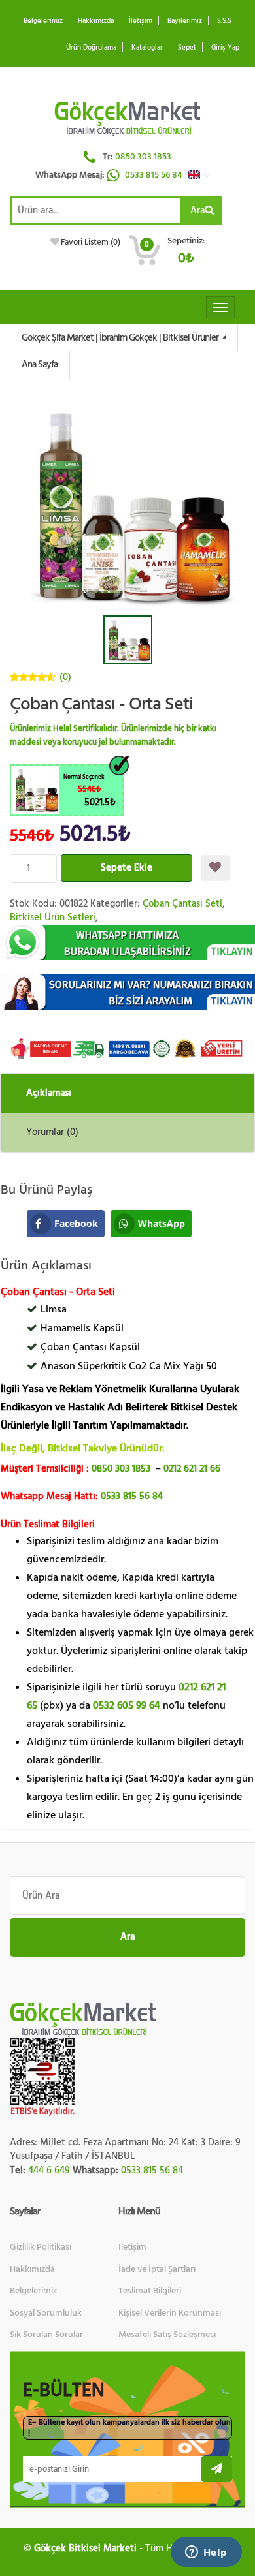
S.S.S (224, 21)
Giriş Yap (225, 47)
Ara (197, 210)
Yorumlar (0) (52, 1132)
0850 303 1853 (143, 157)
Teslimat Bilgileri (150, 2291)
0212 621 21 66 (192, 1469)
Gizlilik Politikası (41, 2247)
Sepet (187, 47)
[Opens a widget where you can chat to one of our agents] (206, 2553)
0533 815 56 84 (155, 175)
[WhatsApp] (127, 943)
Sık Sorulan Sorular (46, 2335)
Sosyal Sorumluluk (46, 2313)
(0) (65, 677)
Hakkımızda (96, 21)
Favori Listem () (91, 242)
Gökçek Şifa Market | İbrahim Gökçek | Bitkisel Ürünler (121, 338)
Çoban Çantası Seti (182, 904)
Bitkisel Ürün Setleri (53, 917)
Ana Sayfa (40, 365)
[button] (202, 175)
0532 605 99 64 (127, 1705)
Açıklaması (49, 1093)
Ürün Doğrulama (91, 47)
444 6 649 (49, 2170)
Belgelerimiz (43, 21)
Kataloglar (147, 47)
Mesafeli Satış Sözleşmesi (167, 2335)
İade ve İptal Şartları (157, 2269)
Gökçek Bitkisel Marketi (85, 2548)
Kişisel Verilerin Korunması (170, 2313)
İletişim (141, 21)
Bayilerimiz (185, 21)
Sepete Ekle (127, 868)
